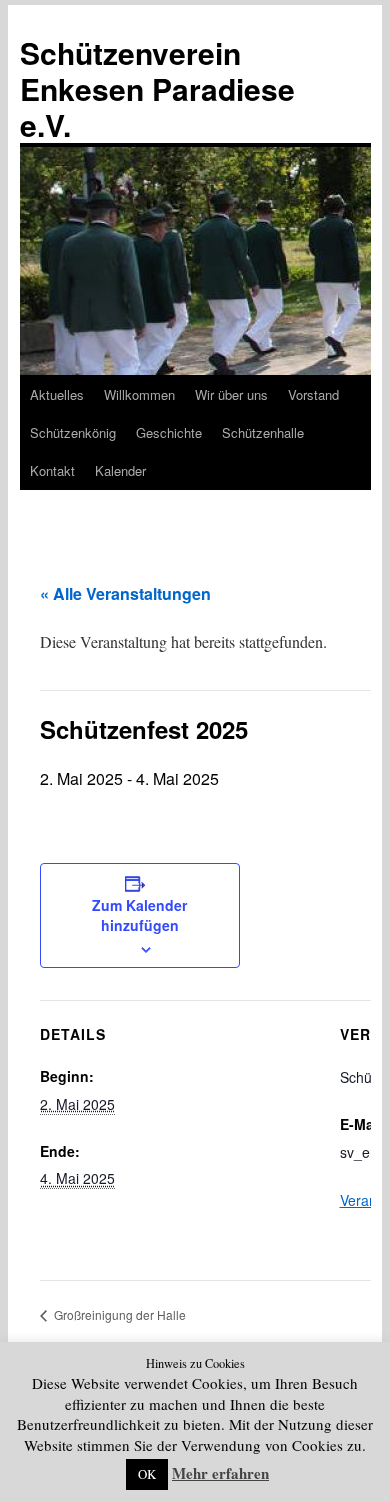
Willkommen (139, 394)
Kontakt (52, 470)
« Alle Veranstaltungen (125, 593)
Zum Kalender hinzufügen (139, 915)
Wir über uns (231, 394)
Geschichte (169, 432)
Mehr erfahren (220, 1473)
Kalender (120, 470)
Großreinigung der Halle (118, 1314)
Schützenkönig (73, 432)
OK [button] (147, 1474)
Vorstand (313, 394)
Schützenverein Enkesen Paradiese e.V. (157, 88)
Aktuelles (57, 394)
